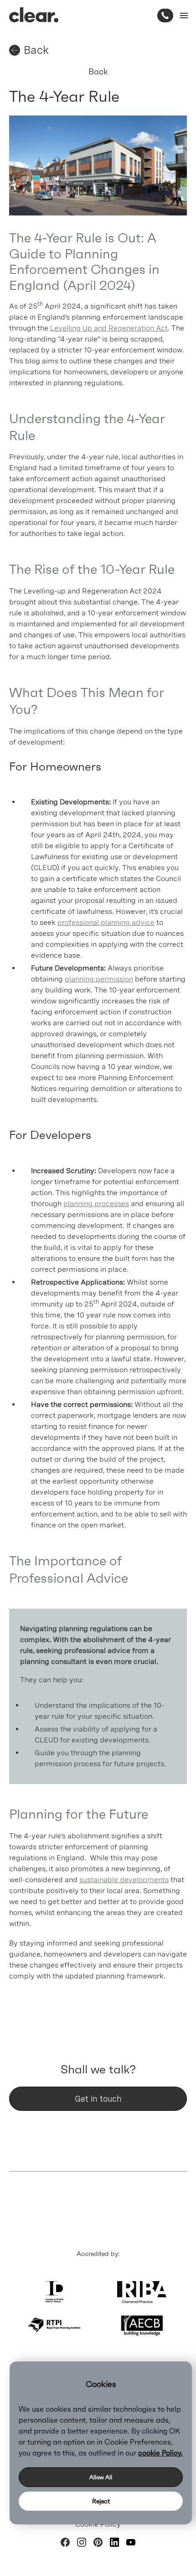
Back (98, 71)
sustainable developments (124, 1880)
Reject (101, 2501)
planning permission (99, 979)
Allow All (101, 2477)
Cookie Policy (98, 2524)
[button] (182, 16)
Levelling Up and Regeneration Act (109, 328)
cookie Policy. (160, 2453)
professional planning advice (106, 922)
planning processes (96, 1204)
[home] (34, 15)
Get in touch (98, 2099)
